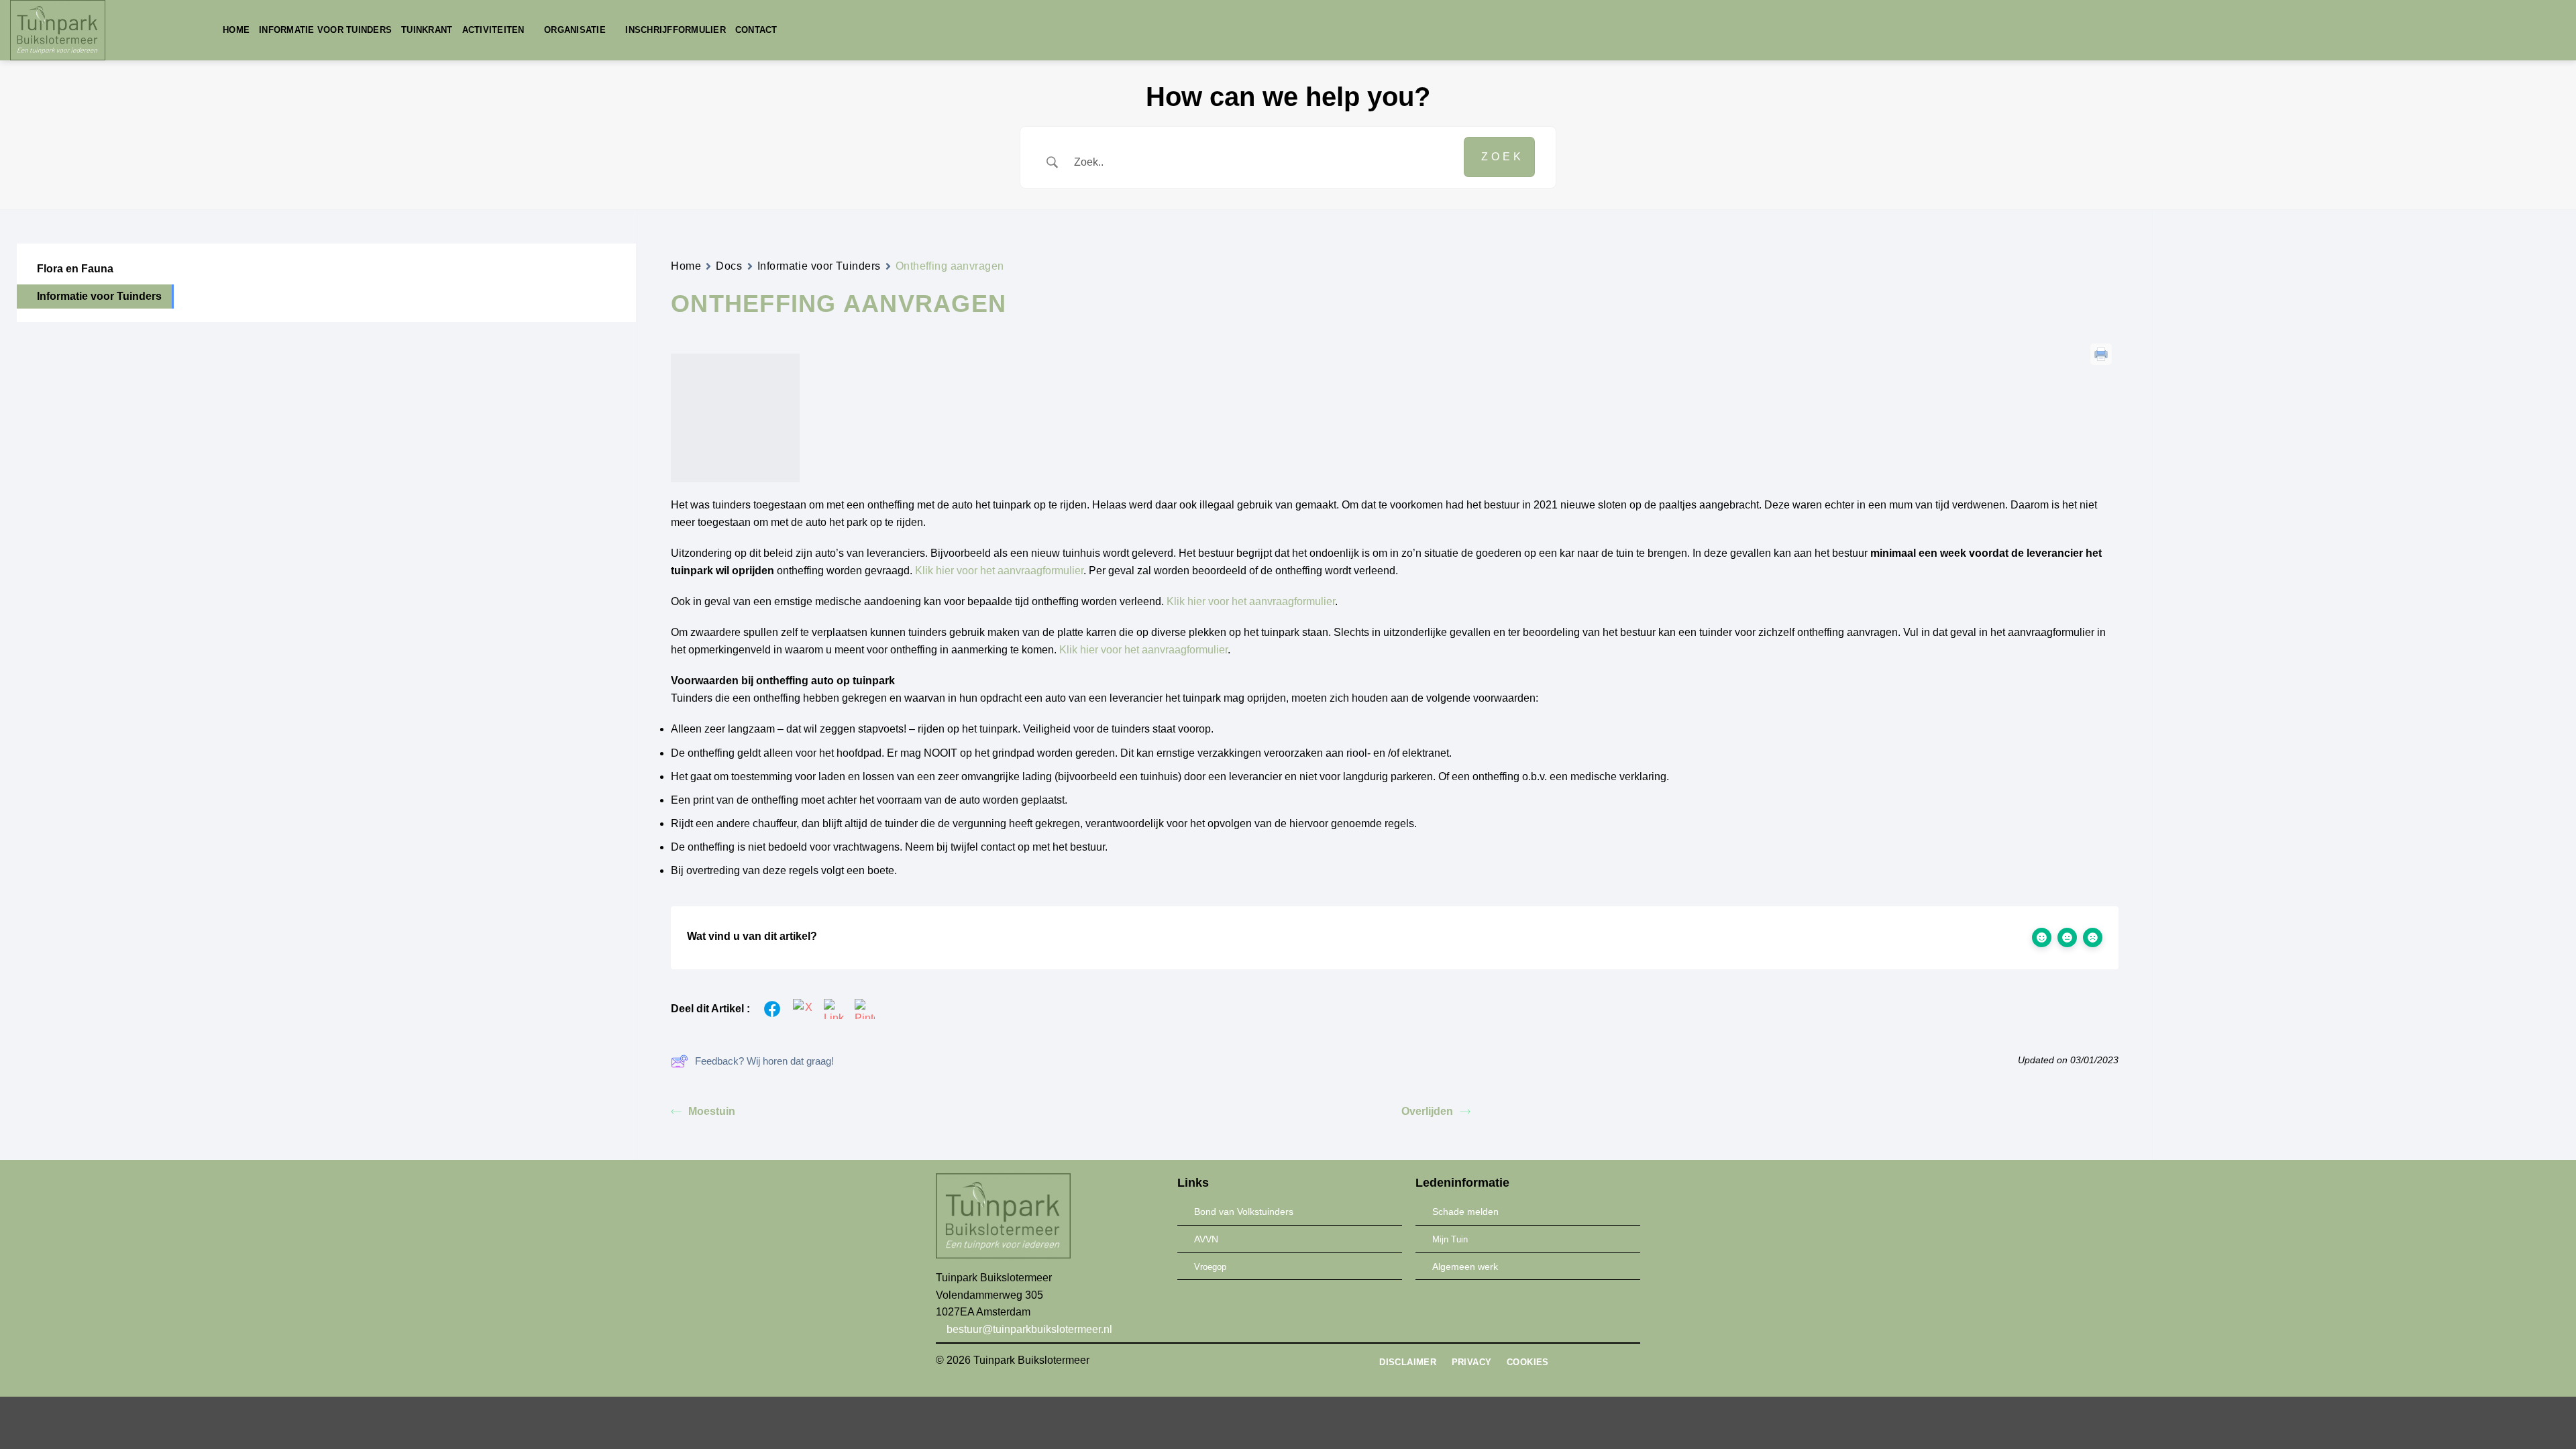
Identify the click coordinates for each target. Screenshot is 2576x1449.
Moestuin (712, 1111)
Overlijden (1427, 1111)
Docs (729, 266)
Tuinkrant (427, 30)
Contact (756, 30)
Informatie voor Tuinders (325, 30)
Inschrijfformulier (676, 30)
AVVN (1206, 1239)
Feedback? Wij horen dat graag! (764, 1061)
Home (236, 30)
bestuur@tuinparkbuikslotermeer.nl (1028, 1329)
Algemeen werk (1465, 1267)
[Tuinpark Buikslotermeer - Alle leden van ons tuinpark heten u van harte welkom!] (106, 30)
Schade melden (1465, 1212)
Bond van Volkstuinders (1244, 1212)
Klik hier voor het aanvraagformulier (999, 571)
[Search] (792, 30)
